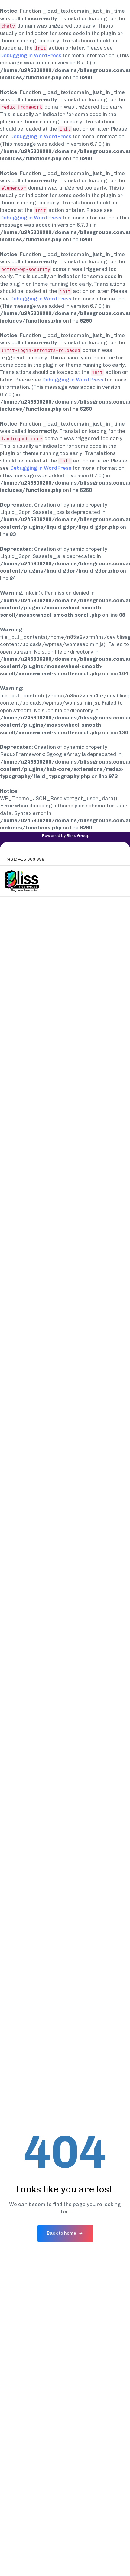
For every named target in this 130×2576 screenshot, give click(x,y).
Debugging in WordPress (31, 55)
